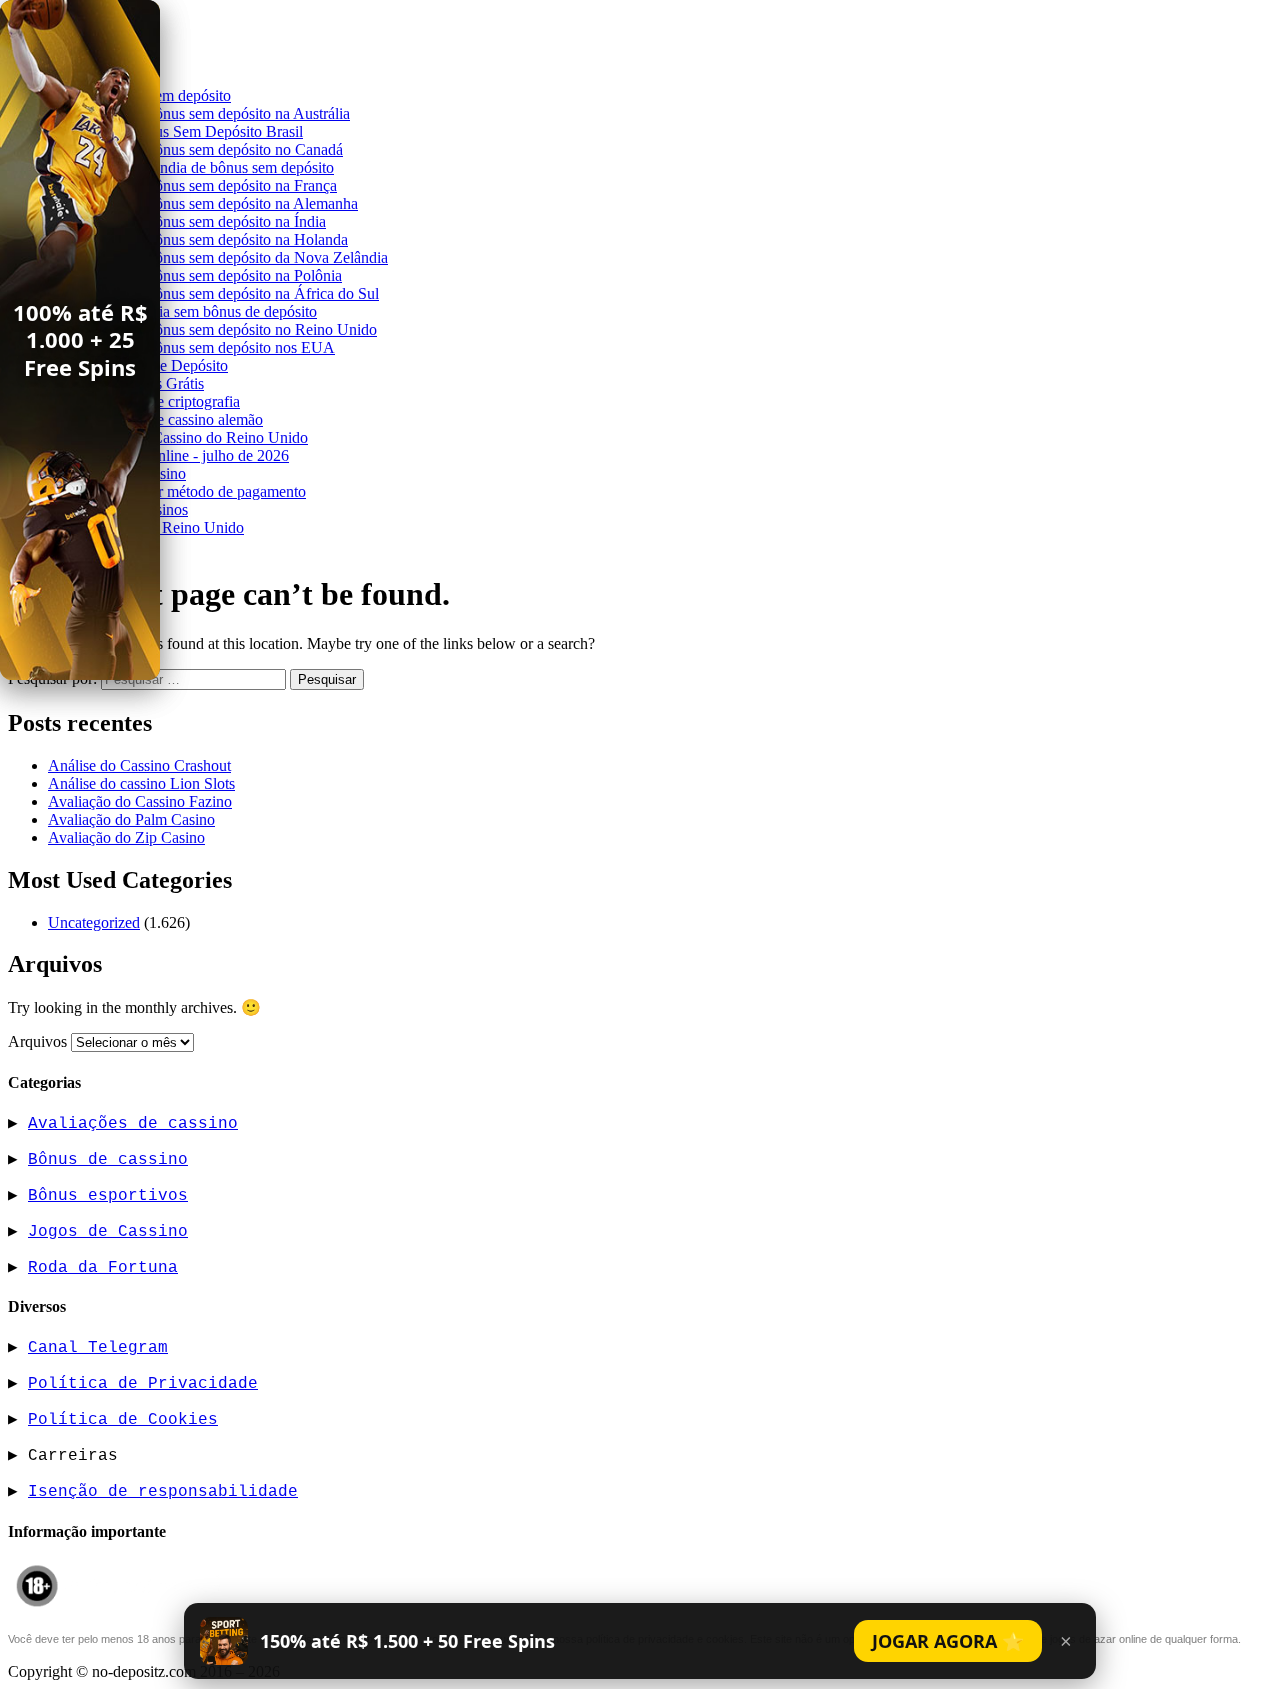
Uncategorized (94, 922)
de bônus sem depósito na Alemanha (243, 203)
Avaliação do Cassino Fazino (140, 801)
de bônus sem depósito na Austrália (239, 113)
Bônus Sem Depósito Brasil (215, 131)
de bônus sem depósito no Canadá (235, 149)
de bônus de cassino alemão (175, 419)
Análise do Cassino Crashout (139, 765)
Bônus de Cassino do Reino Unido (198, 437)
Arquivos (37, 1041)
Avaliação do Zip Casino (126, 837)
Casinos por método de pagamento (197, 491)
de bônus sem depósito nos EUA (231, 347)
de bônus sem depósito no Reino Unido (252, 329)
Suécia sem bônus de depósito (222, 311)
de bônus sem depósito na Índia (227, 221)
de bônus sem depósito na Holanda (238, 239)
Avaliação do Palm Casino (131, 819)
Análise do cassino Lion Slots (141, 783)
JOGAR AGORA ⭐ (948, 1641)
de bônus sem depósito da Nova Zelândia (258, 257)
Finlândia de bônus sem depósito (231, 167)
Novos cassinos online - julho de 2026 (168, 455)
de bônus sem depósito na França (232, 185)
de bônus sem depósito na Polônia (235, 275)
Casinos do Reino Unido (166, 527)
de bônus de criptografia (164, 401)
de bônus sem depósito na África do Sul (253, 293)
